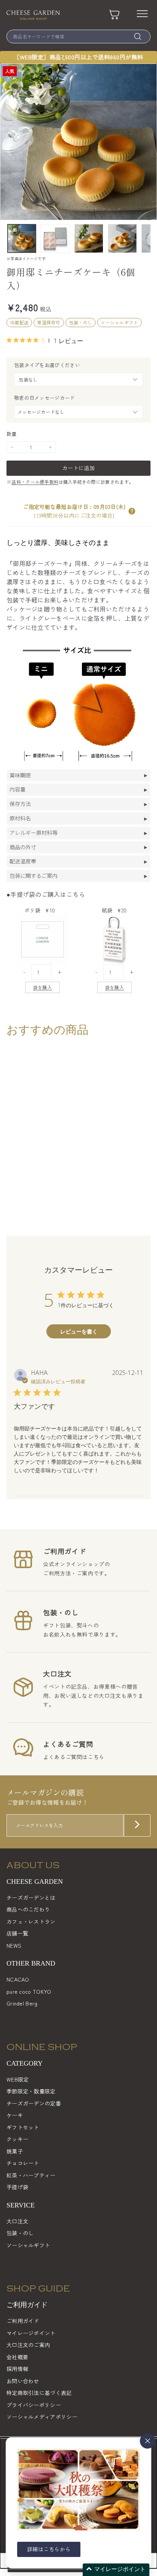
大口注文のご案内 (28, 2345)
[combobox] (78, 37)
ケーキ (15, 2115)
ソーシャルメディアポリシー (42, 2417)
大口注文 (17, 2221)
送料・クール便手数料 (35, 482)
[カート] (115, 15)
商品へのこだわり (28, 1909)
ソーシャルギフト (28, 2245)
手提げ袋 (17, 2187)
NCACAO (18, 1979)
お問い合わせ (23, 2381)
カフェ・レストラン (31, 1921)
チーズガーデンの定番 (34, 2103)
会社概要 (17, 2357)
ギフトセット (23, 2127)
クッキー (17, 2139)
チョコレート (23, 2163)
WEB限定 (18, 2079)
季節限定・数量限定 (31, 2091)
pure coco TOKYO (29, 1991)
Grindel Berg (22, 2003)
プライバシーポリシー (34, 2405)
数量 (12, 434)
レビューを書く (79, 1331)
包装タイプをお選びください (47, 365)
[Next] (146, 238)
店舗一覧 (17, 1933)
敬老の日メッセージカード (45, 398)
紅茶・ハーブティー (31, 2175)
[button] (132, 511)
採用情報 (17, 2369)
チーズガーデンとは (31, 1897)
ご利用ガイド (23, 2321)
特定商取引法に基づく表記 (39, 2393)
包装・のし (20, 2233)
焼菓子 (15, 2151)
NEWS (14, 1945)
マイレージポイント (31, 2333)
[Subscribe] (137, 1825)
